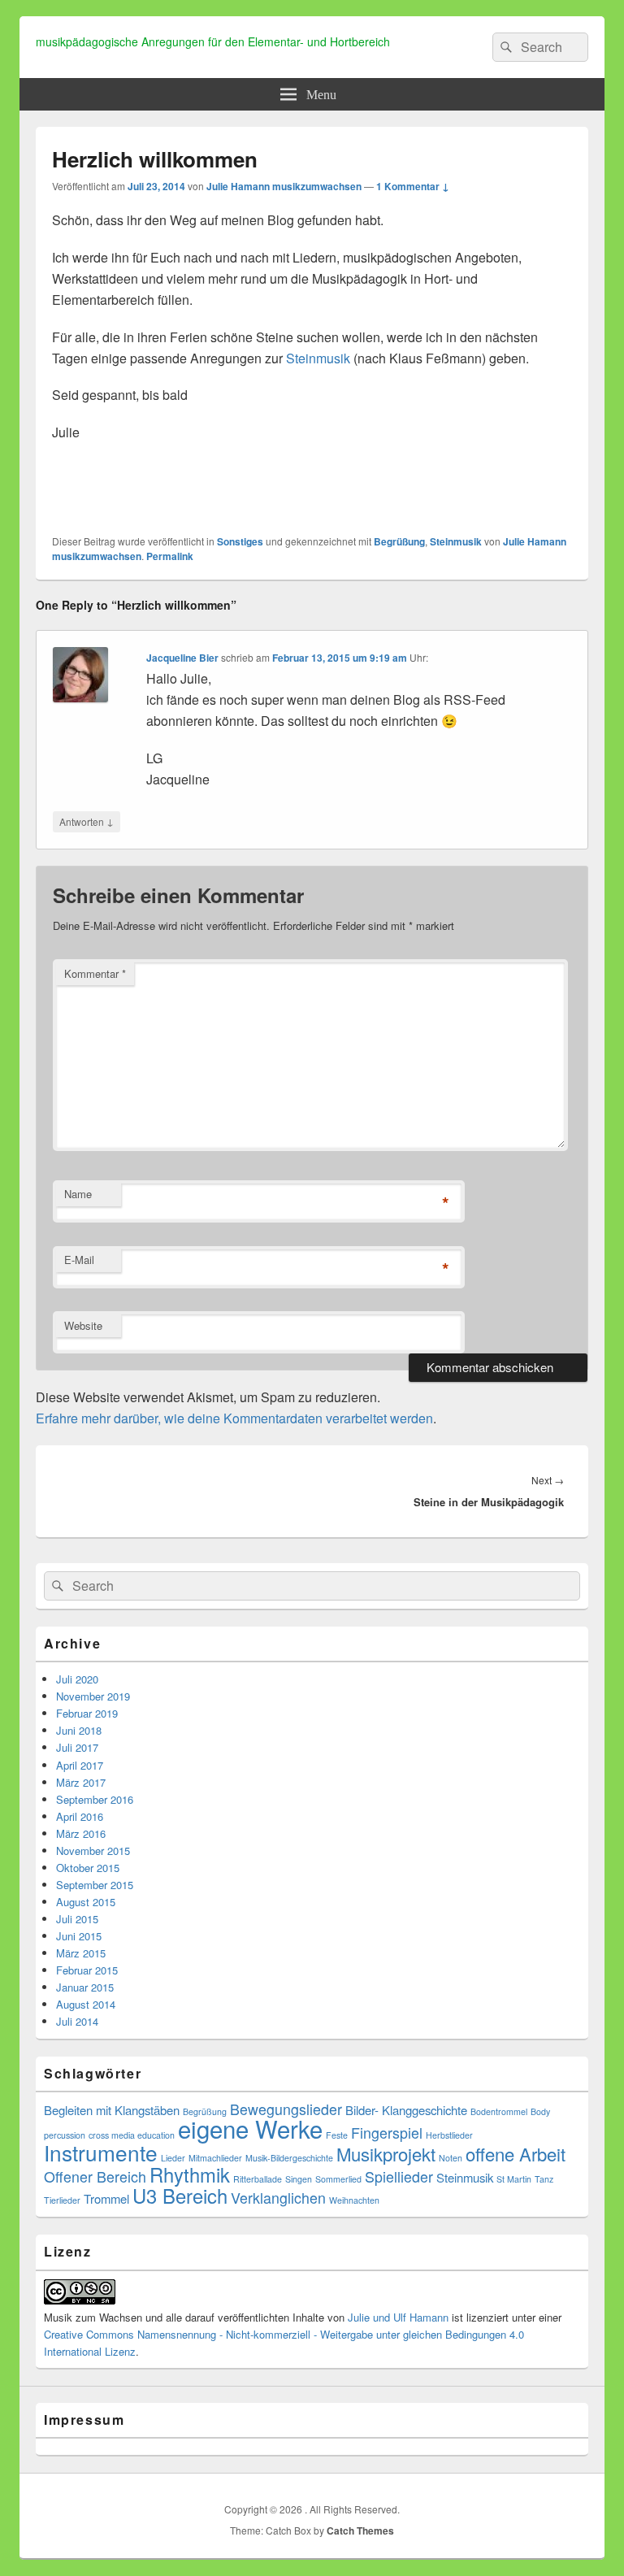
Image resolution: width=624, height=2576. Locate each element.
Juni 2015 (79, 1936)
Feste (337, 2135)
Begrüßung (399, 541)
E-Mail (79, 1260)
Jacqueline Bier (182, 658)
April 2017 (80, 1765)
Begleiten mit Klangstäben (112, 2110)
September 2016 (95, 1799)
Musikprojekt (386, 2154)
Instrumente (101, 2152)
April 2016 (80, 1816)
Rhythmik (190, 2174)
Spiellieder (399, 2176)
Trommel (106, 2198)
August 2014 (86, 2004)
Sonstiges (240, 541)
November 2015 (93, 1851)
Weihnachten (354, 2200)
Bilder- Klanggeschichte (406, 2110)
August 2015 (86, 1902)
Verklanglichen (278, 2198)
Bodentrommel (499, 2111)
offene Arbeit (516, 2154)
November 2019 (93, 1696)
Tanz (544, 2179)
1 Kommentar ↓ (413, 186)
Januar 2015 (85, 1987)
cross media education (132, 2135)
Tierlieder (62, 2200)
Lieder (173, 2158)
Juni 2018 (79, 1730)
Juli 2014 (77, 2021)
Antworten (87, 821)
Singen (299, 2179)
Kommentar (95, 973)
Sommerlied (338, 2179)
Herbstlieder (449, 2135)
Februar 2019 (87, 1713)
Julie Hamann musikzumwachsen (284, 186)
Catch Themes (360, 2530)
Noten (451, 2158)
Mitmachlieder (215, 2158)
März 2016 (81, 1833)
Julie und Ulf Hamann (398, 2317)
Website (83, 1325)
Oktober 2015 (88, 1868)
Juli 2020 (77, 1679)
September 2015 (95, 1885)
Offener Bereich (95, 2176)
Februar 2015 (87, 1970)
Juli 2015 (77, 1919)
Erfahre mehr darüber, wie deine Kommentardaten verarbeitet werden (234, 1418)
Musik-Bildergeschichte (289, 2158)
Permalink (170, 556)
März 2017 (81, 1782)
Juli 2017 (77, 1747)
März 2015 (81, 1953)
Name (78, 1194)
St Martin (514, 2179)
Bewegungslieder (286, 2109)
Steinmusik (318, 358)
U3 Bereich (180, 2196)
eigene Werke (250, 2128)
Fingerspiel (387, 2133)
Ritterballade (258, 2179)
